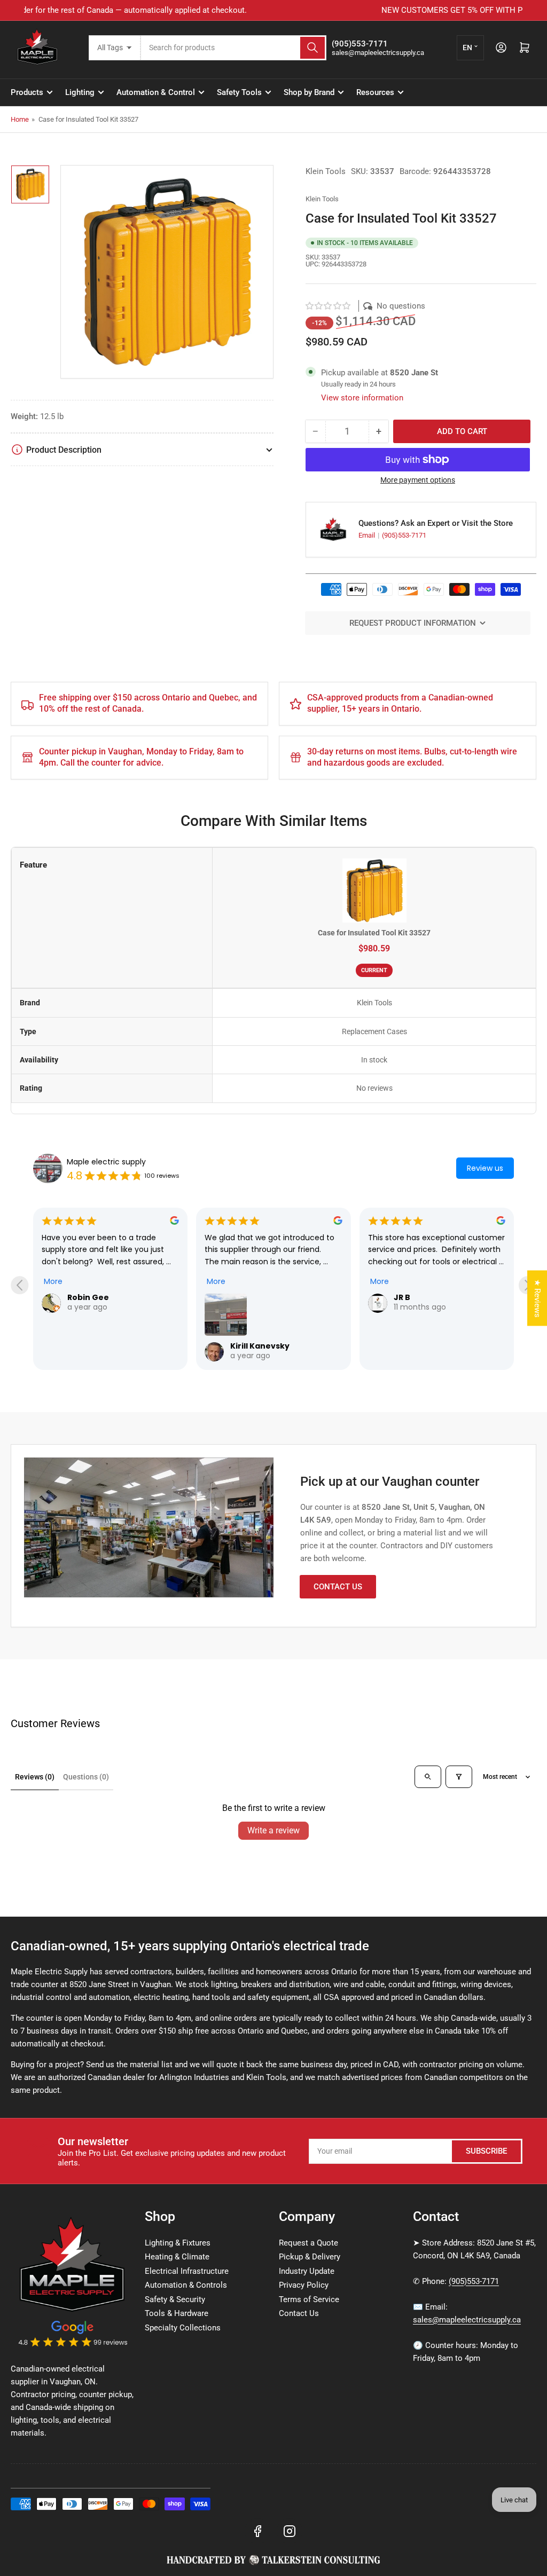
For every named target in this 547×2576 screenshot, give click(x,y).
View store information (362, 398)
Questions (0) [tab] (86, 1777)
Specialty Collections (183, 2328)
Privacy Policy (304, 2285)
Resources (375, 92)
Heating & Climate (177, 2257)
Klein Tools (326, 171)
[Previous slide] (19, 1285)
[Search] (312, 48)
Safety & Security (175, 2299)
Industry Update (307, 2271)
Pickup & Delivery (310, 2257)
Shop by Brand (309, 92)
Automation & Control (156, 92)
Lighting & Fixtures (178, 2243)
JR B (402, 1297)
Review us (485, 1168)
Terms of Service (309, 2299)
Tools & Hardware (177, 2313)
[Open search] (428, 1777)
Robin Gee (88, 1297)
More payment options (418, 480)
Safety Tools (239, 92)
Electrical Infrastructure (187, 2271)
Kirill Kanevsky (260, 1346)
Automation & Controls (186, 2285)
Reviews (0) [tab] (35, 1777)
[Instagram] (290, 2531)
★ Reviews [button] (537, 1298)
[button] (329, 306)
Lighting (80, 92)
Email (368, 535)
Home (20, 119)
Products (27, 92)
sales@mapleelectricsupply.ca (467, 2320)
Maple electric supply (106, 1162)
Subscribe (486, 2151)
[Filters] (459, 1777)
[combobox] (233, 48)
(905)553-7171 (404, 535)
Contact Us (338, 1587)
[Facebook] (257, 2531)
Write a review (273, 1830)
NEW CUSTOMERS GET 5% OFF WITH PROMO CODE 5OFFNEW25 (273, 10)
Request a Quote (308, 2243)
